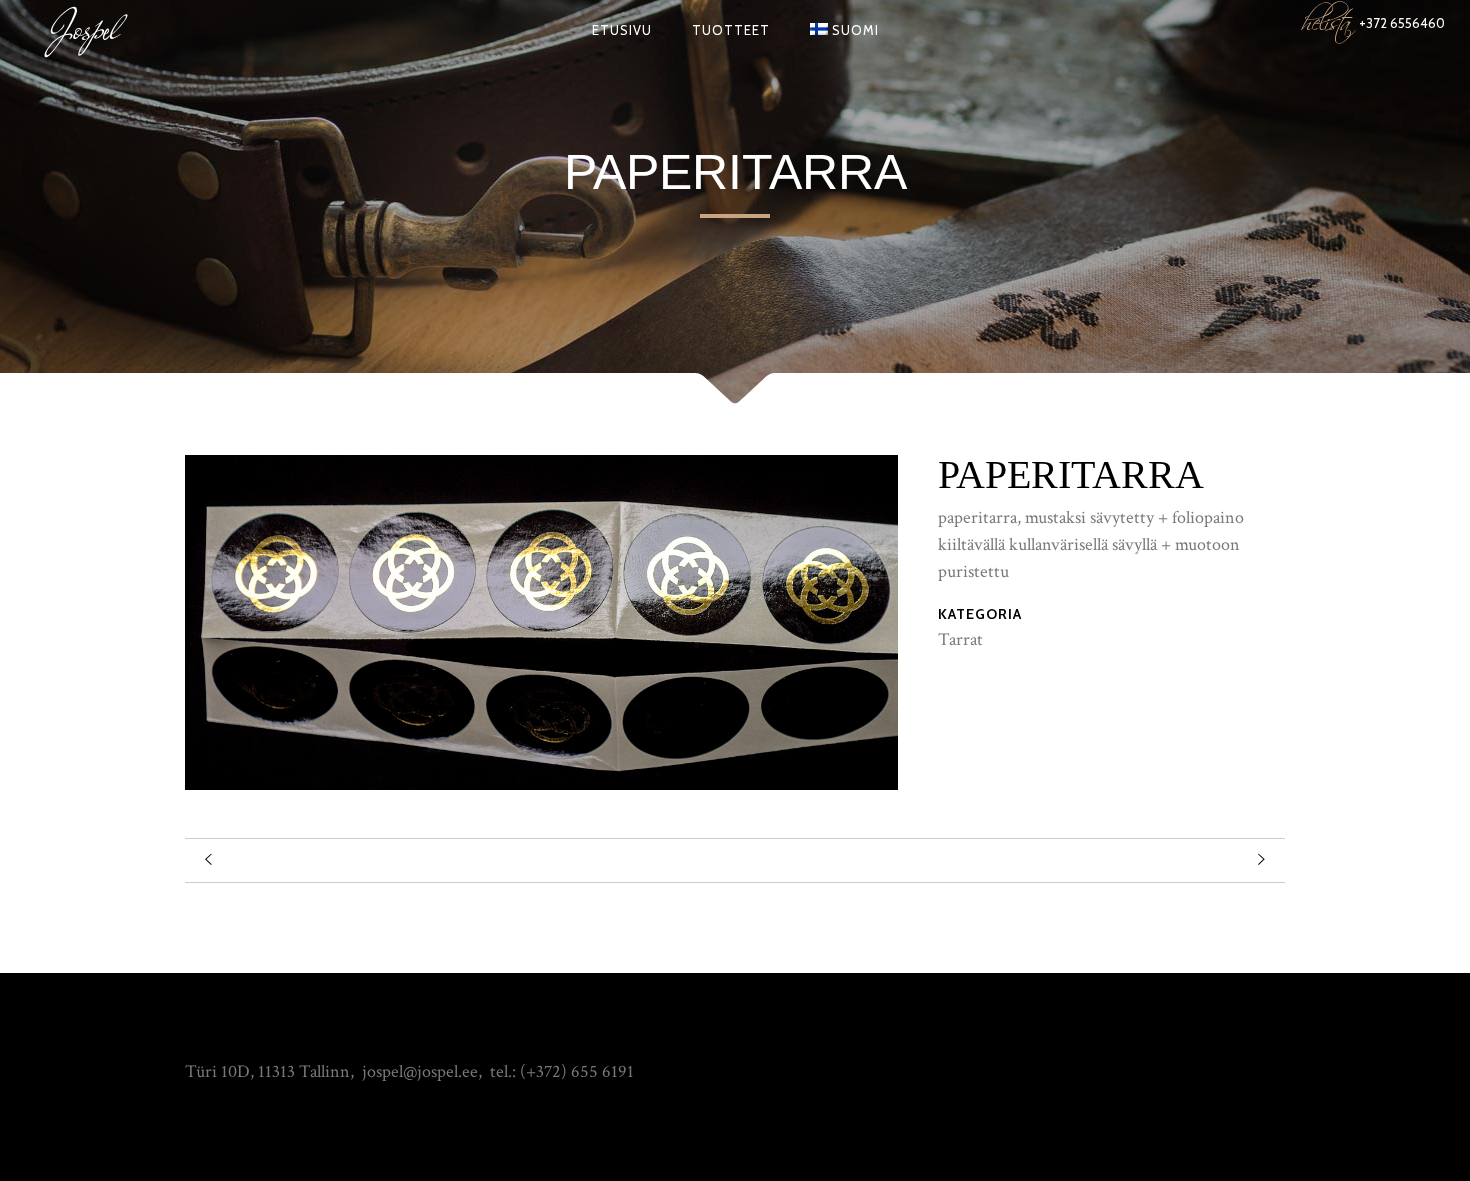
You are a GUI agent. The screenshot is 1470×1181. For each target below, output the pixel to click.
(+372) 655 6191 (577, 1071)
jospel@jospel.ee (420, 1071)
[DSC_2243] (541, 784)
